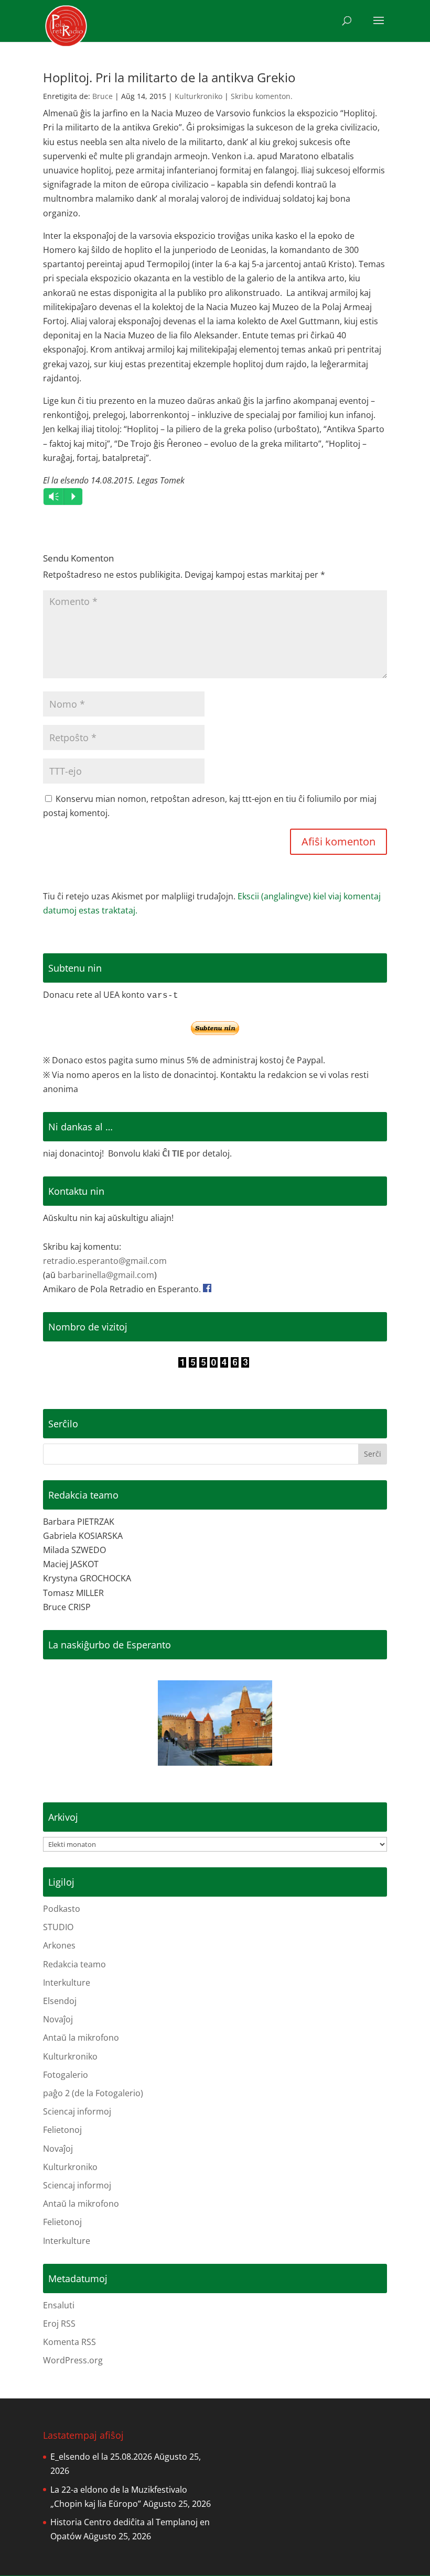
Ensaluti (59, 2305)
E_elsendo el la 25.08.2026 (101, 2457)
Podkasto (62, 1909)
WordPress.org (73, 2360)
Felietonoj (62, 2130)
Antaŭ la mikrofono (81, 2038)
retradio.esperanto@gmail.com (105, 1261)
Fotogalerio (66, 2075)
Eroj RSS (59, 2324)
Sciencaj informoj (77, 2111)
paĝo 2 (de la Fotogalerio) (93, 2093)
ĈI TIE (173, 1153)
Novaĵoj (58, 2019)
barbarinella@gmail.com (106, 1275)
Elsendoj (60, 2001)
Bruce (103, 96)
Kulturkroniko (198, 96)
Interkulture (67, 1983)
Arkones (59, 1945)
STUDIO (58, 1927)
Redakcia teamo (74, 1964)
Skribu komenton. (262, 96)
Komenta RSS (69, 2342)
